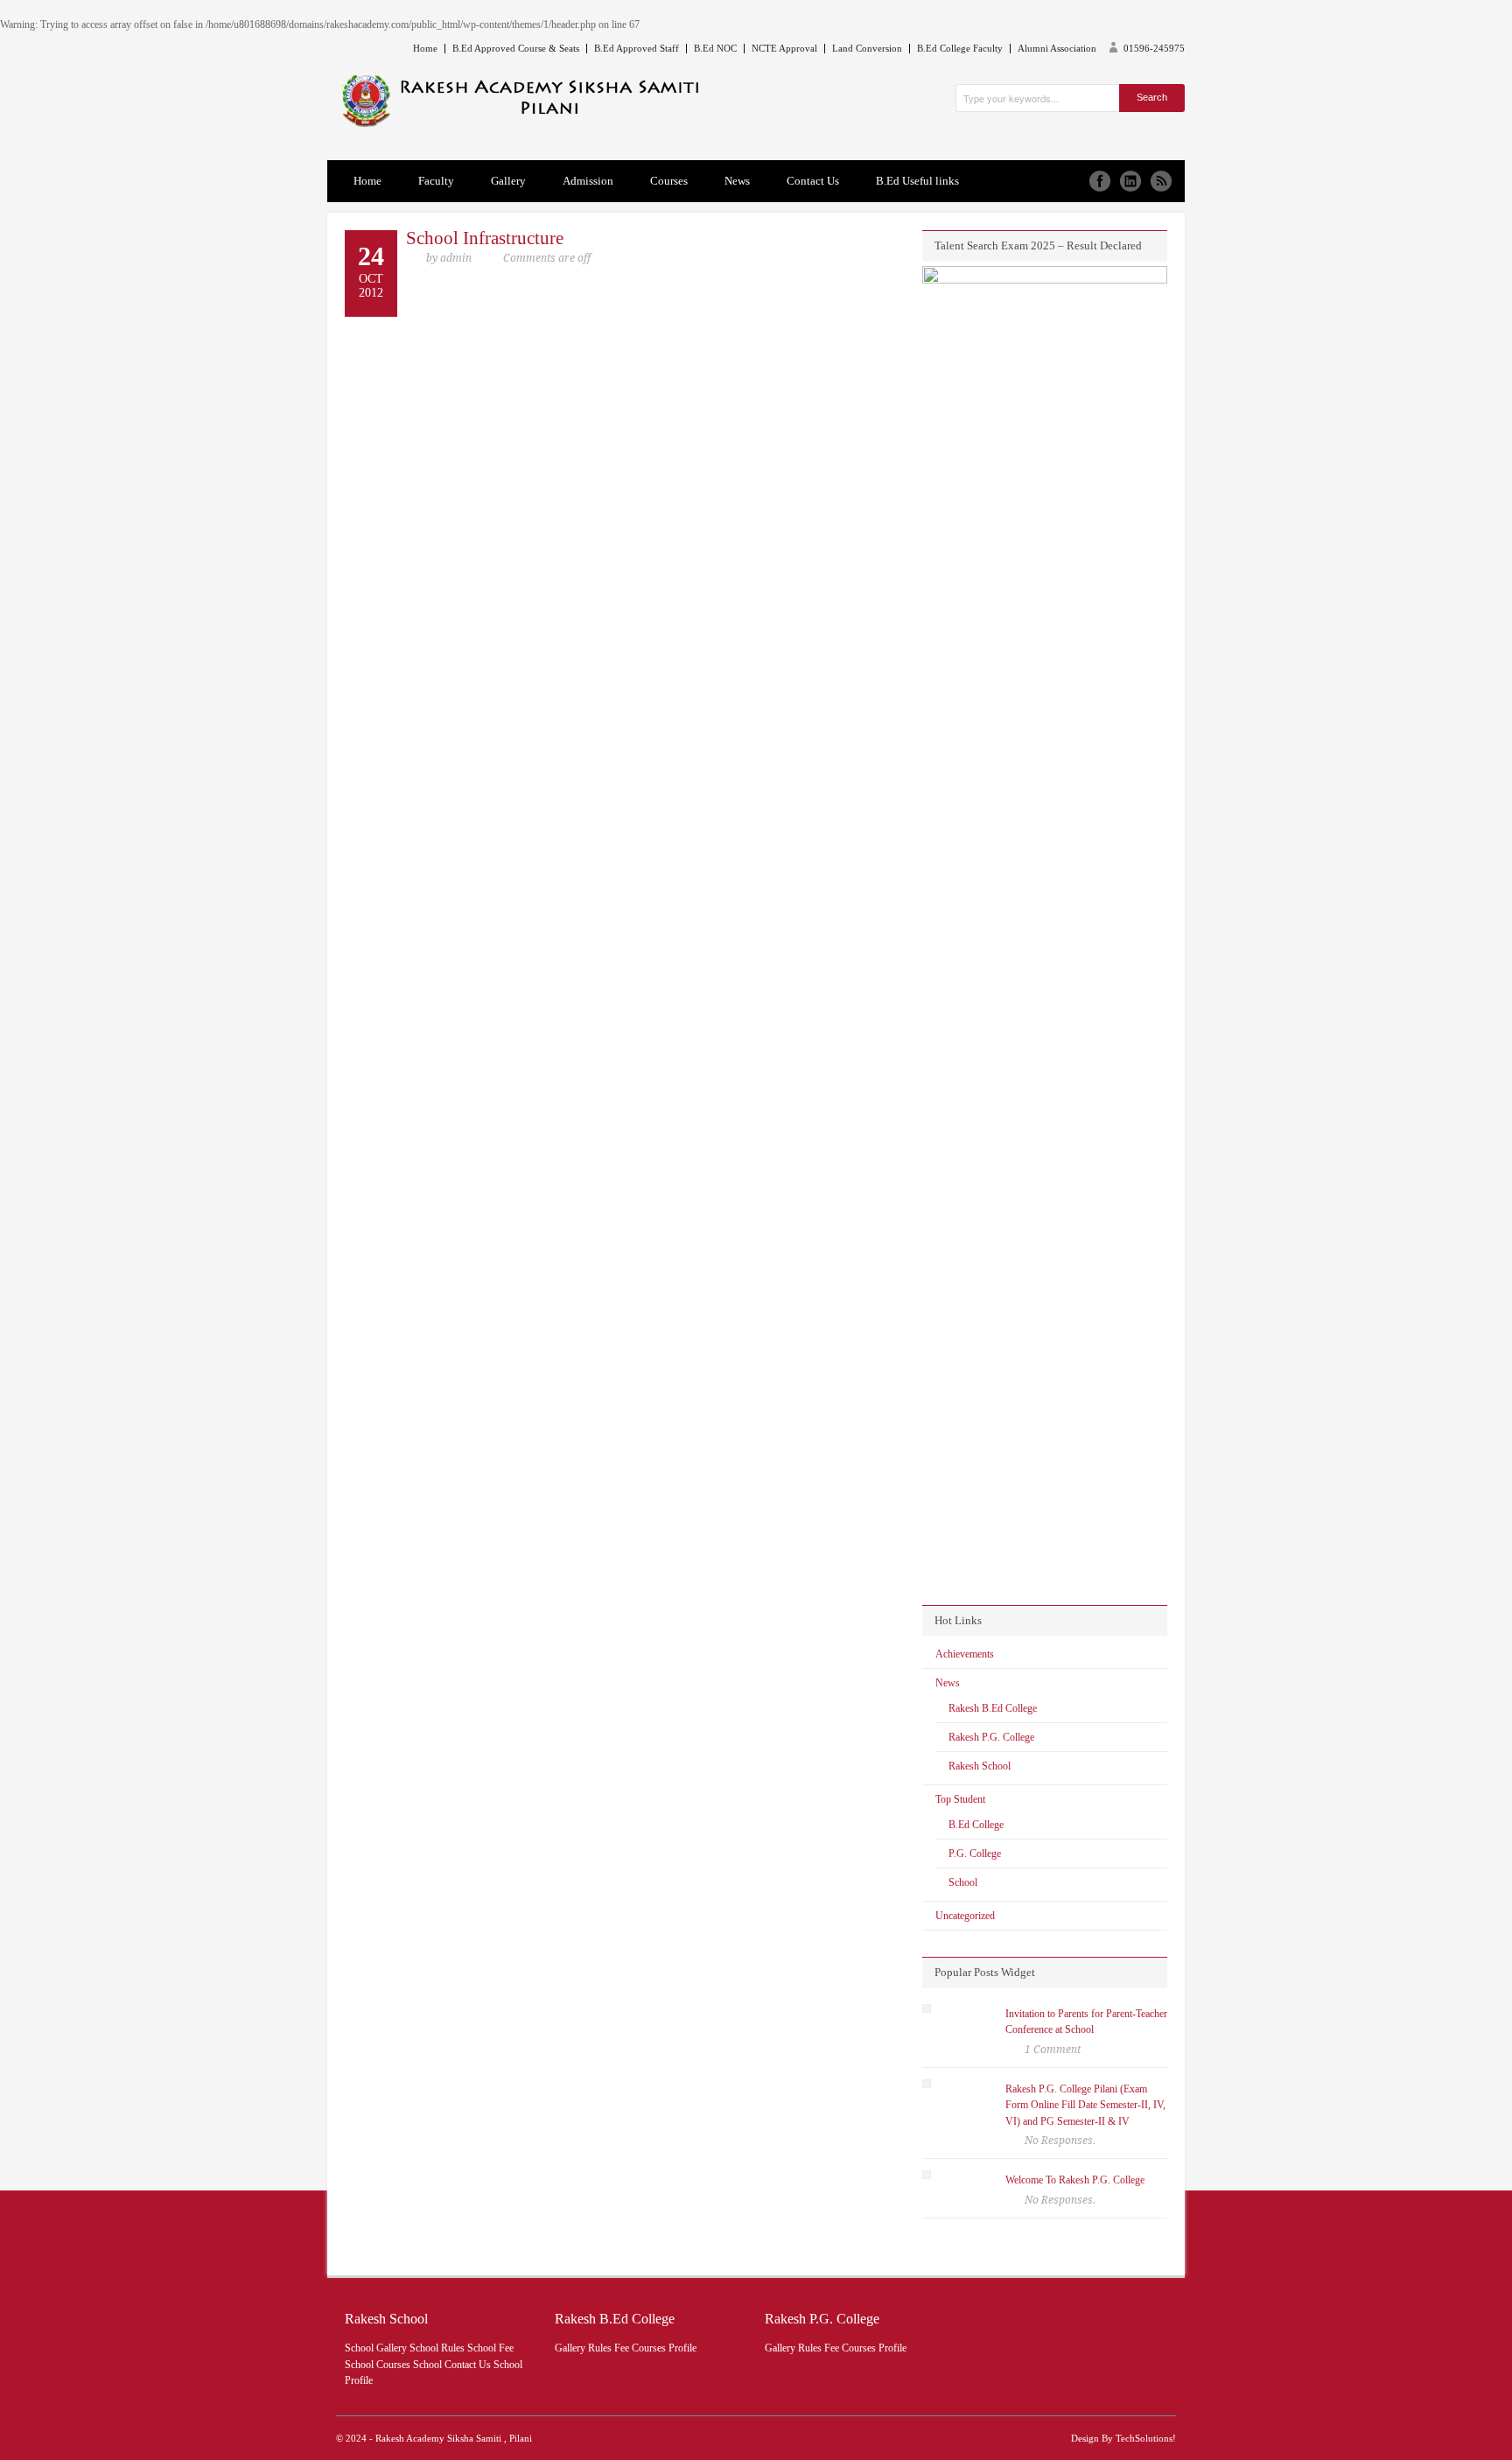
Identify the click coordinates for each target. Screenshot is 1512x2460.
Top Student (960, 1799)
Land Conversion (867, 49)
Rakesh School (980, 1766)
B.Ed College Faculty (960, 49)
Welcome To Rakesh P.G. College (1075, 2180)
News (737, 181)
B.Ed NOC (715, 49)
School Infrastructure (485, 238)
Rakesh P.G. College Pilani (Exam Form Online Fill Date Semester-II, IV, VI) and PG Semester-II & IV (1085, 2105)
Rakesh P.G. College (991, 1737)
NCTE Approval (784, 49)
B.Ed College (976, 1825)
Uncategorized (965, 1916)
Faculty (436, 181)
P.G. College (975, 1854)
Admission (588, 181)
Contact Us (813, 181)
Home (425, 49)
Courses (669, 181)
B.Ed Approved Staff (637, 49)
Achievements (965, 1654)
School (963, 1882)
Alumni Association (1057, 49)
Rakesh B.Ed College (993, 1708)
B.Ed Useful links (917, 181)
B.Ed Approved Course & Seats (516, 49)
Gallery (508, 181)
